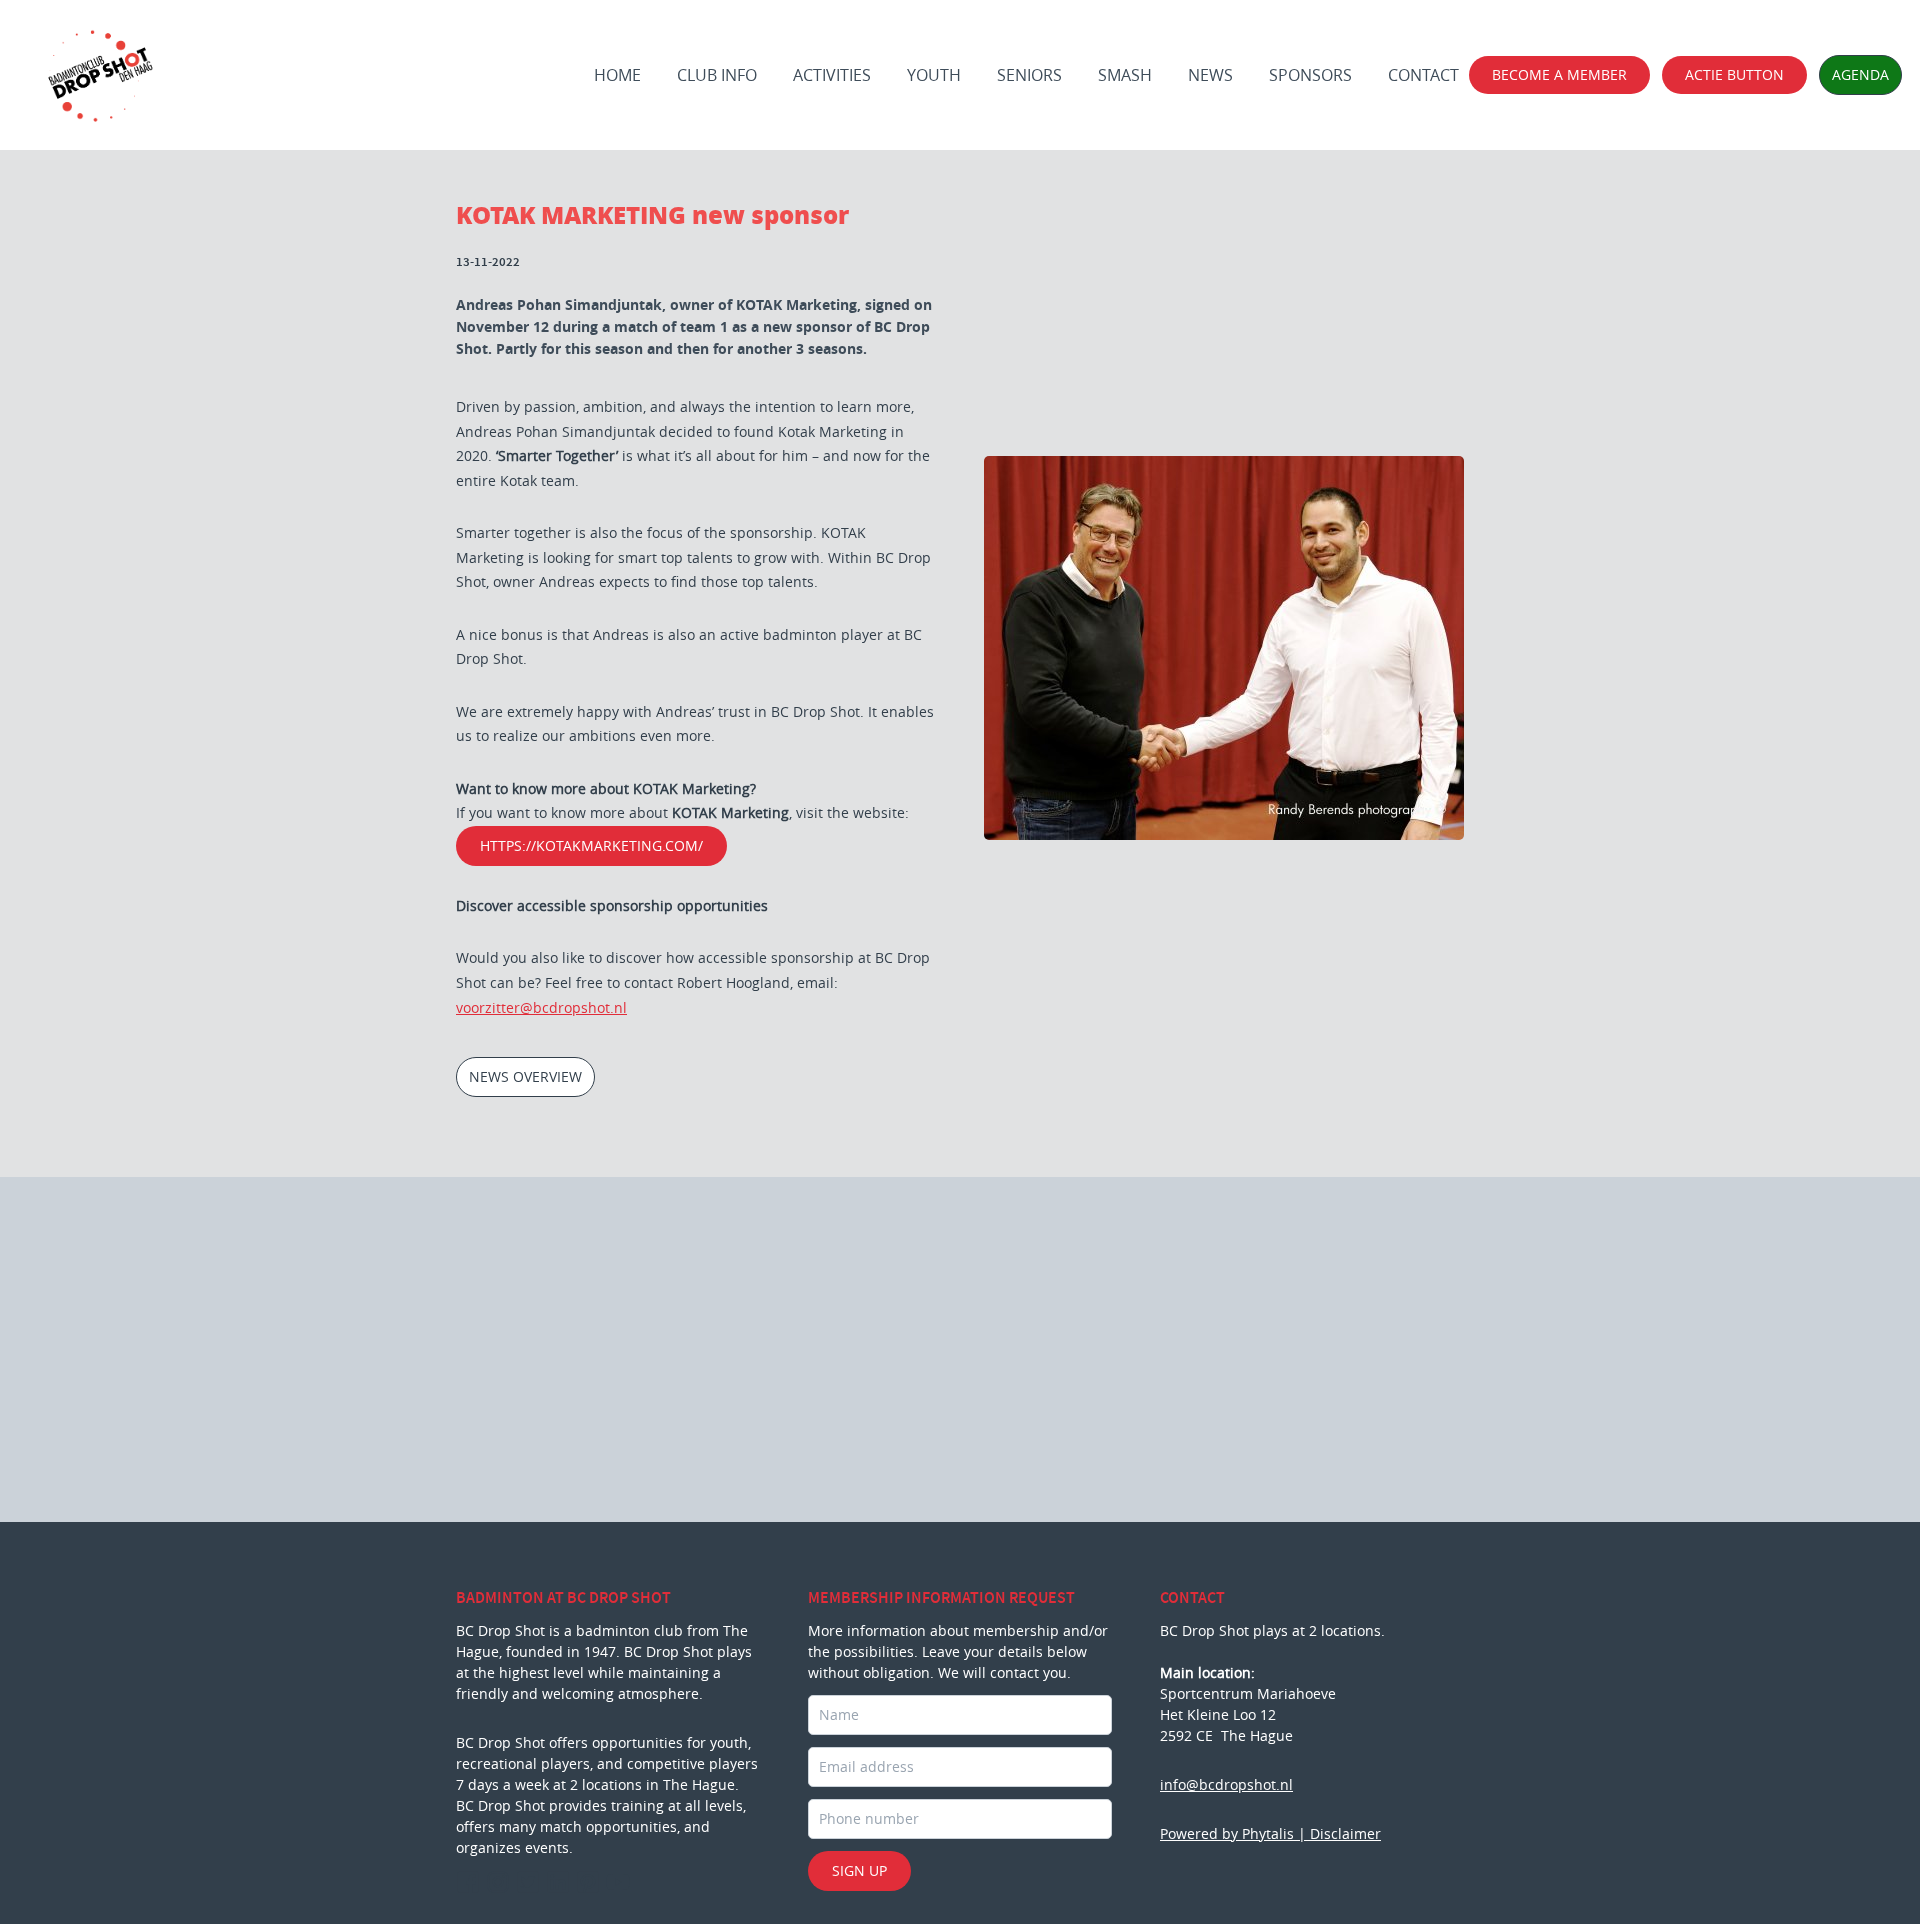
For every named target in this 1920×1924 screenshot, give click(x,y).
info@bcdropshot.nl (1226, 1784)
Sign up (859, 1870)
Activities (832, 75)
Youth (934, 75)
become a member (1559, 74)
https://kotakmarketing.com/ (591, 845)
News (1210, 75)
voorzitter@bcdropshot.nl (541, 1007)
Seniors (1029, 75)
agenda (1860, 74)
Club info (717, 75)
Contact (1423, 75)
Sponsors (1310, 75)
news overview (525, 1076)
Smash (1125, 75)
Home (617, 75)
